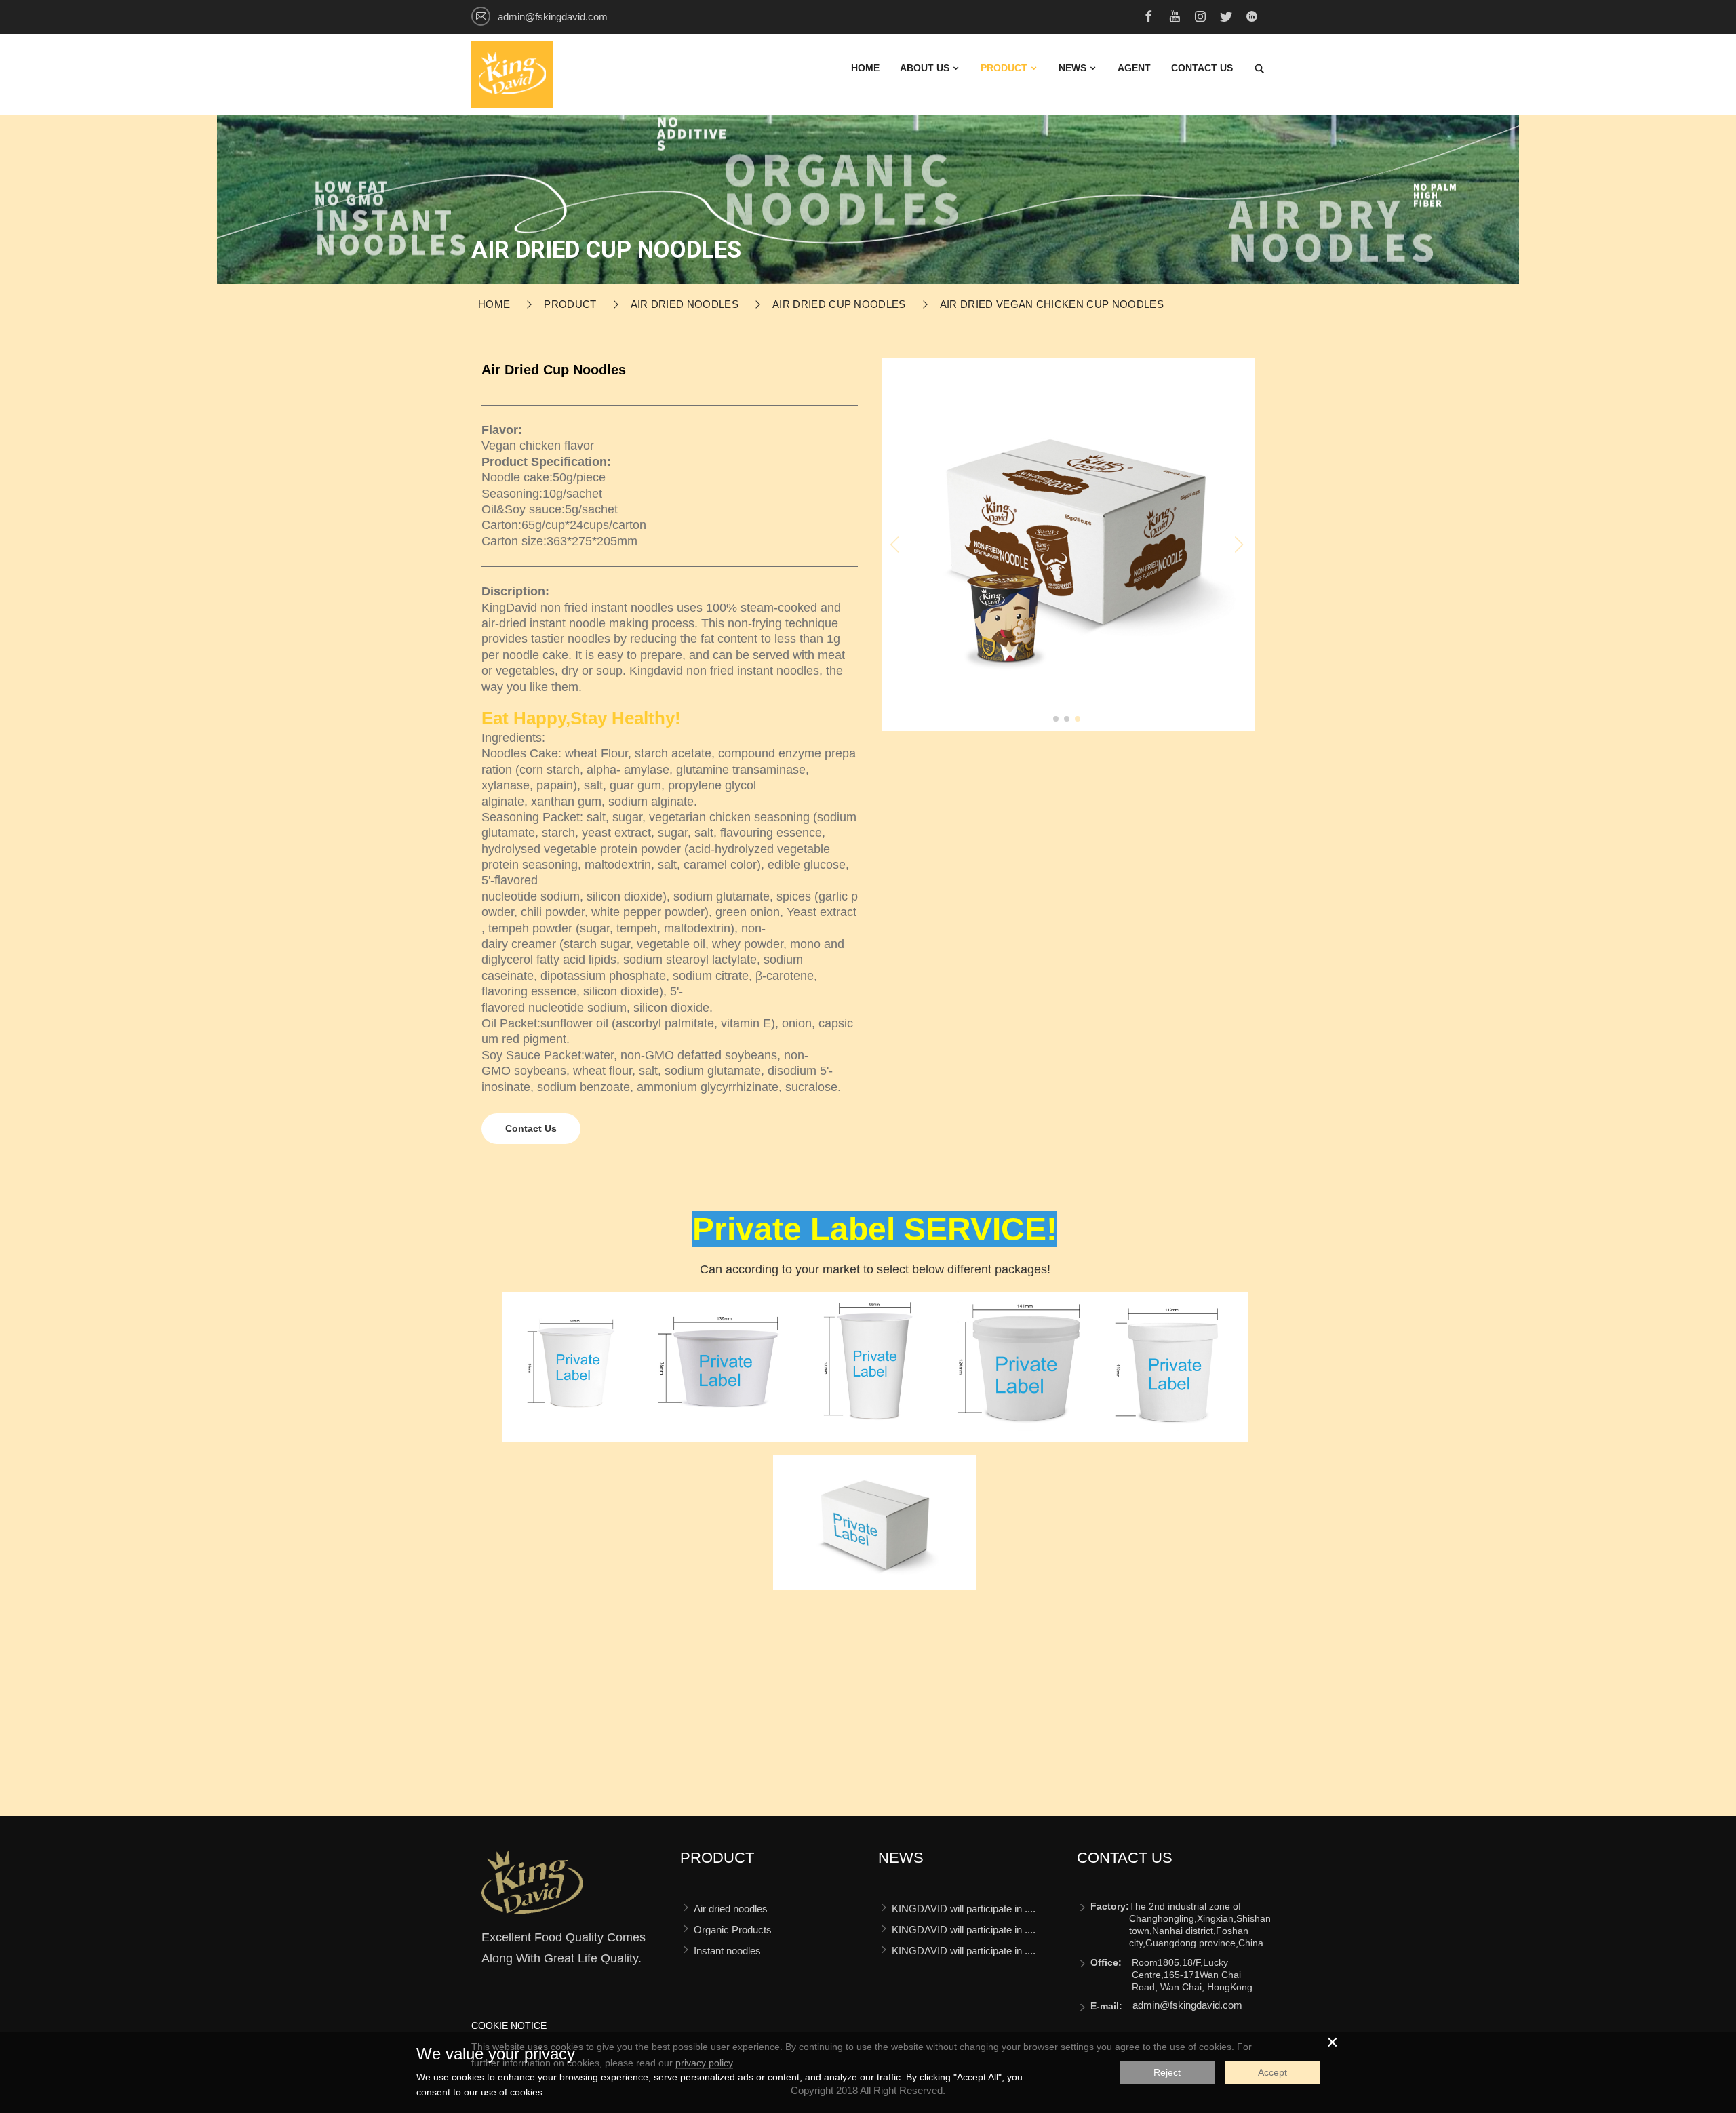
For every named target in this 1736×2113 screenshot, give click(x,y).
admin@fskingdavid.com (553, 17)
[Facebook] (1149, 18)
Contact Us (531, 1128)
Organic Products (733, 1930)
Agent (1134, 68)
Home (865, 68)
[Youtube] (1175, 18)
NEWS (1074, 68)
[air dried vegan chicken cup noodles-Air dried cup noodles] (532, 1888)
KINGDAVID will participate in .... (964, 1909)
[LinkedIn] (1252, 18)
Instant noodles (727, 1951)
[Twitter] (1226, 18)
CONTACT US (1202, 68)
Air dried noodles (685, 304)
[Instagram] (1200, 18)
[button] (1056, 719)
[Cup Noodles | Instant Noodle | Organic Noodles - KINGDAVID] (512, 74)
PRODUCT (1005, 68)
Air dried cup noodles (839, 304)
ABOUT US (926, 68)
